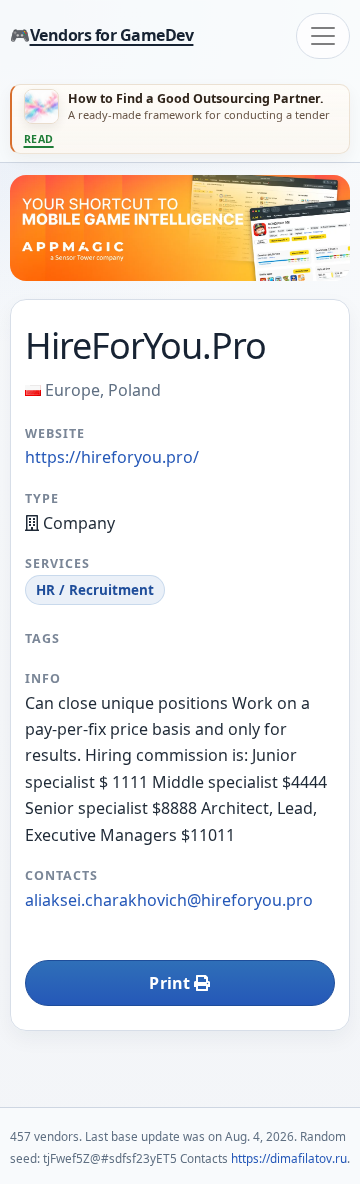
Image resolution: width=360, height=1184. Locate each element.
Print (171, 983)
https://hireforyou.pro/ (112, 457)
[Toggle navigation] (323, 36)
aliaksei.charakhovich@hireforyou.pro (169, 900)
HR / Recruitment (95, 590)
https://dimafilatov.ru (289, 1158)
